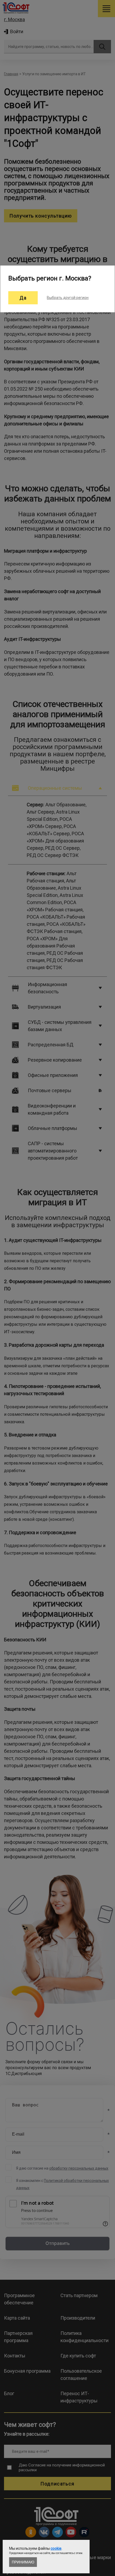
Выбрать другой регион (68, 298)
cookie (56, 2548)
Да (23, 298)
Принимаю (23, 2562)
